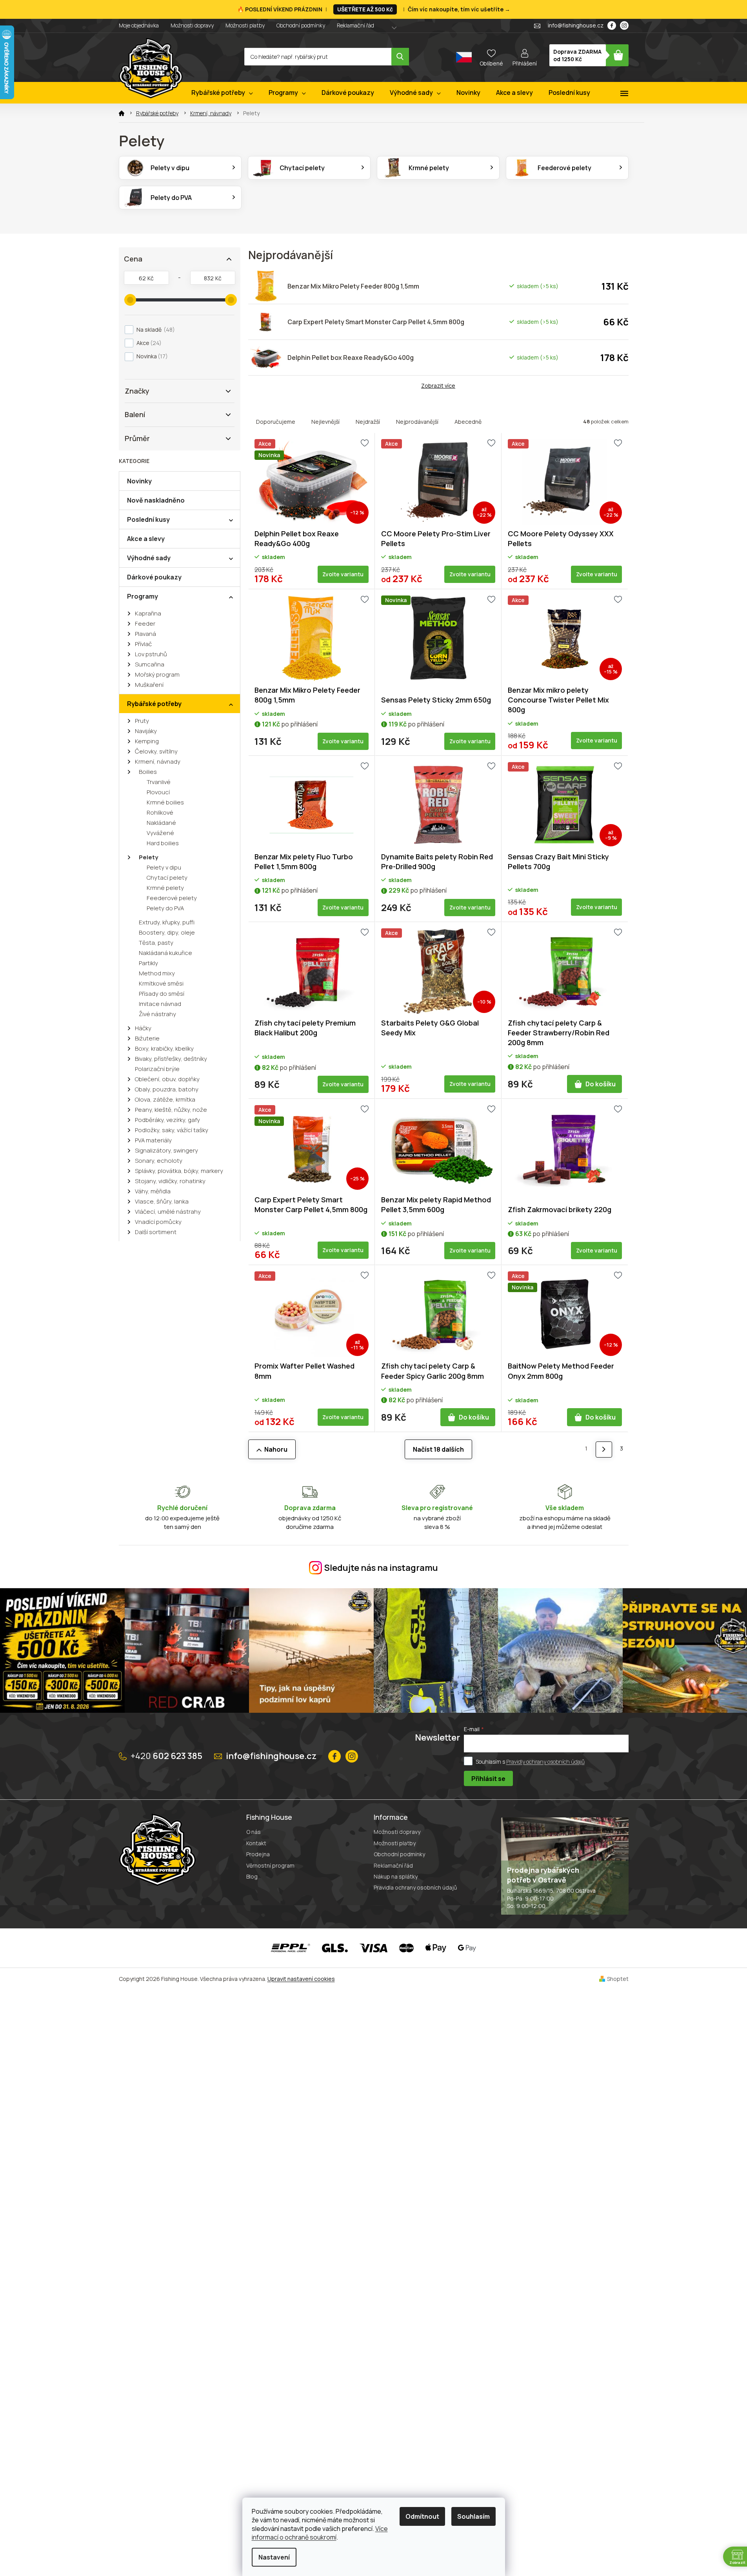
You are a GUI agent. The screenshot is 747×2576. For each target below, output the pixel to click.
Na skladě (154, 329)
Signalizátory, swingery (166, 1150)
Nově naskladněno (156, 500)
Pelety (148, 857)
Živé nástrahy (157, 1014)
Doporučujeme (276, 422)
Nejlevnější (325, 422)
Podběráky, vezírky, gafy (167, 1120)
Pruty (142, 721)
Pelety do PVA (165, 908)
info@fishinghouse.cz (271, 1756)
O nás (254, 1832)
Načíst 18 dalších (438, 1449)
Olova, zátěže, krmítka (165, 1099)
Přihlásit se (488, 1779)
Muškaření (149, 685)
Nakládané (161, 823)
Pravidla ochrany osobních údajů (415, 1887)
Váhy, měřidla (153, 1191)
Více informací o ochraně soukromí (320, 2533)
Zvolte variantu (343, 574)
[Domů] (122, 113)
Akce (148, 343)
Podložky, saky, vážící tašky (172, 1130)
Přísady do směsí (162, 994)
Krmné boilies (165, 802)
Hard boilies (163, 843)
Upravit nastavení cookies (301, 1979)
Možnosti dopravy (192, 25)
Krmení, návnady (158, 762)
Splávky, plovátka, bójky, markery (179, 1171)
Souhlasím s (530, 1761)
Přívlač (143, 644)
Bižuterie (147, 1038)
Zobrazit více (438, 386)
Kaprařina (148, 613)
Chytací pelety (167, 878)
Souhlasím (473, 2516)
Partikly (148, 963)
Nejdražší (368, 422)
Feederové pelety (172, 898)
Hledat (400, 57)
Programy (143, 596)
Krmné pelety (165, 888)
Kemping (147, 741)
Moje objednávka (139, 25)
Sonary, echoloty (159, 1161)
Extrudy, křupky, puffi (167, 922)
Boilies (148, 772)
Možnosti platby (245, 25)
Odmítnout (422, 2516)
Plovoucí (158, 792)
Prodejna (258, 1854)
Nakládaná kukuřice (165, 953)
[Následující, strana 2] (604, 1450)
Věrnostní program (270, 1865)
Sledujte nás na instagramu (381, 1568)
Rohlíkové (160, 812)
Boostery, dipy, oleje (167, 932)
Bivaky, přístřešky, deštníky (171, 1059)
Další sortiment (156, 1232)
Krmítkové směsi (161, 983)
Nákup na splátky (396, 1876)
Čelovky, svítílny (156, 751)
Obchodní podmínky (301, 25)
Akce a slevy (146, 539)
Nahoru (276, 1449)
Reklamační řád (355, 25)
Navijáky (146, 731)
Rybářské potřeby (154, 704)
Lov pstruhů (151, 654)
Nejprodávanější (417, 422)
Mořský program (157, 674)
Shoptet (618, 1979)
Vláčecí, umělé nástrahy (168, 1212)
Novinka (151, 356)
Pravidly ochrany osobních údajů (545, 1761)
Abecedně (468, 422)
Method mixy (157, 973)
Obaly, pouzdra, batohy (167, 1089)
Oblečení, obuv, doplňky (167, 1079)
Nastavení (274, 2557)
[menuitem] (222, 93)
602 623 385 (166, 1756)
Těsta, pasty (156, 943)
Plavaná (145, 634)
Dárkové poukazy (154, 577)
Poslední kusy (148, 519)
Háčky (143, 1028)
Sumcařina (150, 664)
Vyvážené (160, 833)
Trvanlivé (159, 782)
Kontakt (256, 1843)
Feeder (145, 624)
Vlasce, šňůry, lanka (162, 1201)
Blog (252, 1876)
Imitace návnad (160, 1004)
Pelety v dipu (164, 867)
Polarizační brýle (157, 1069)
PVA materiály (153, 1140)
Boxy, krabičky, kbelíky (164, 1048)
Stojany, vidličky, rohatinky (170, 1181)
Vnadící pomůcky (158, 1222)
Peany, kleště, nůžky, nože (171, 1110)
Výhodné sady (149, 558)
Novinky (139, 481)
